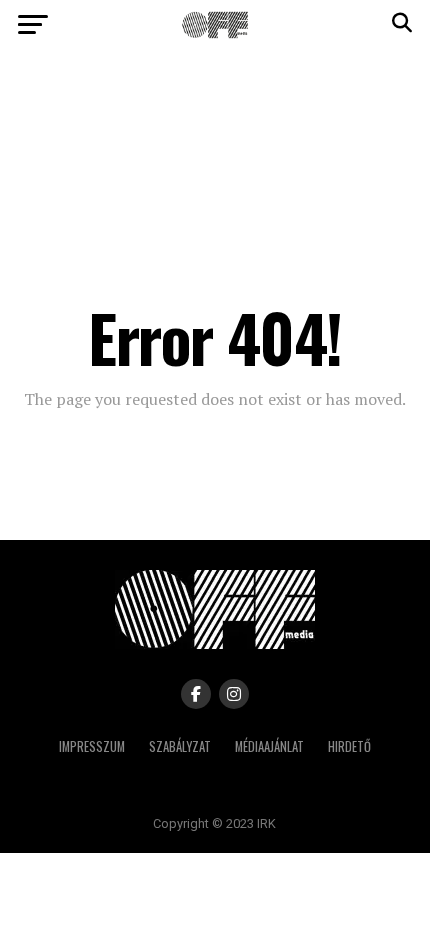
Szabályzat (180, 746)
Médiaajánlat (269, 746)
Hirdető (349, 746)
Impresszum (92, 746)
